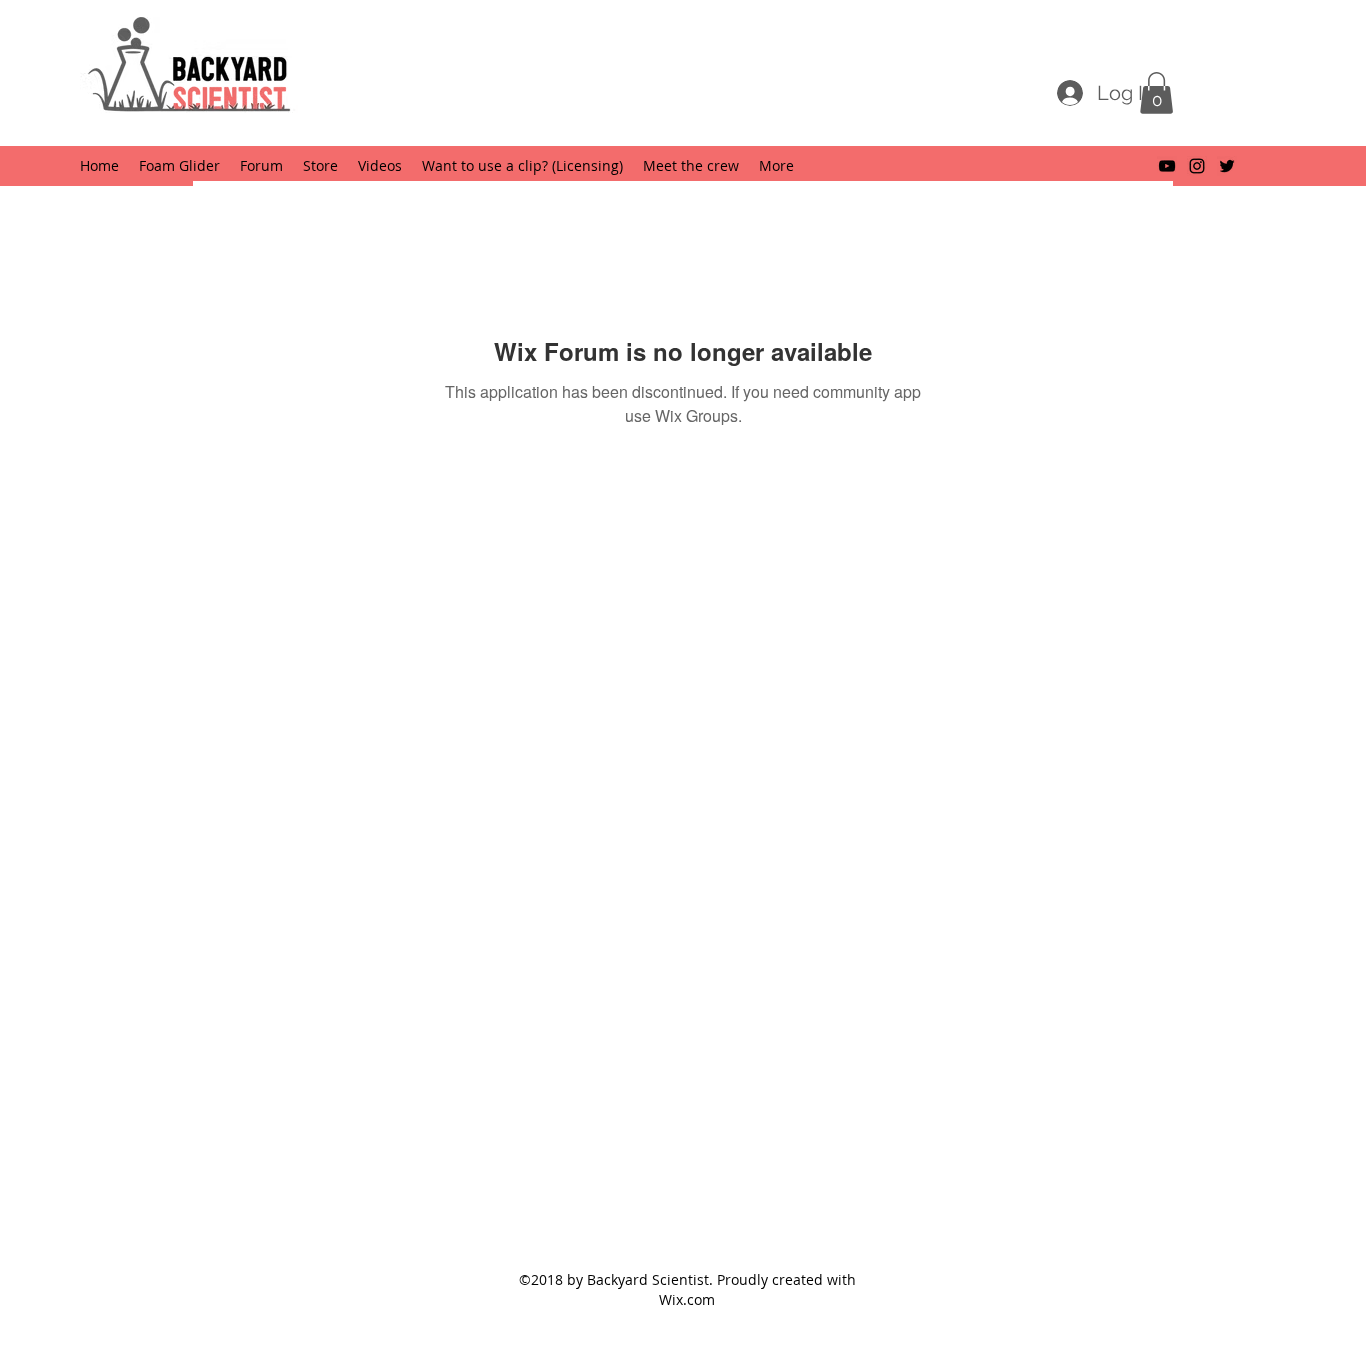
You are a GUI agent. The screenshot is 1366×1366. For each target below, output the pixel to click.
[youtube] (1167, 166)
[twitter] (1227, 166)
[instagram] (1197, 166)
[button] (1156, 93)
